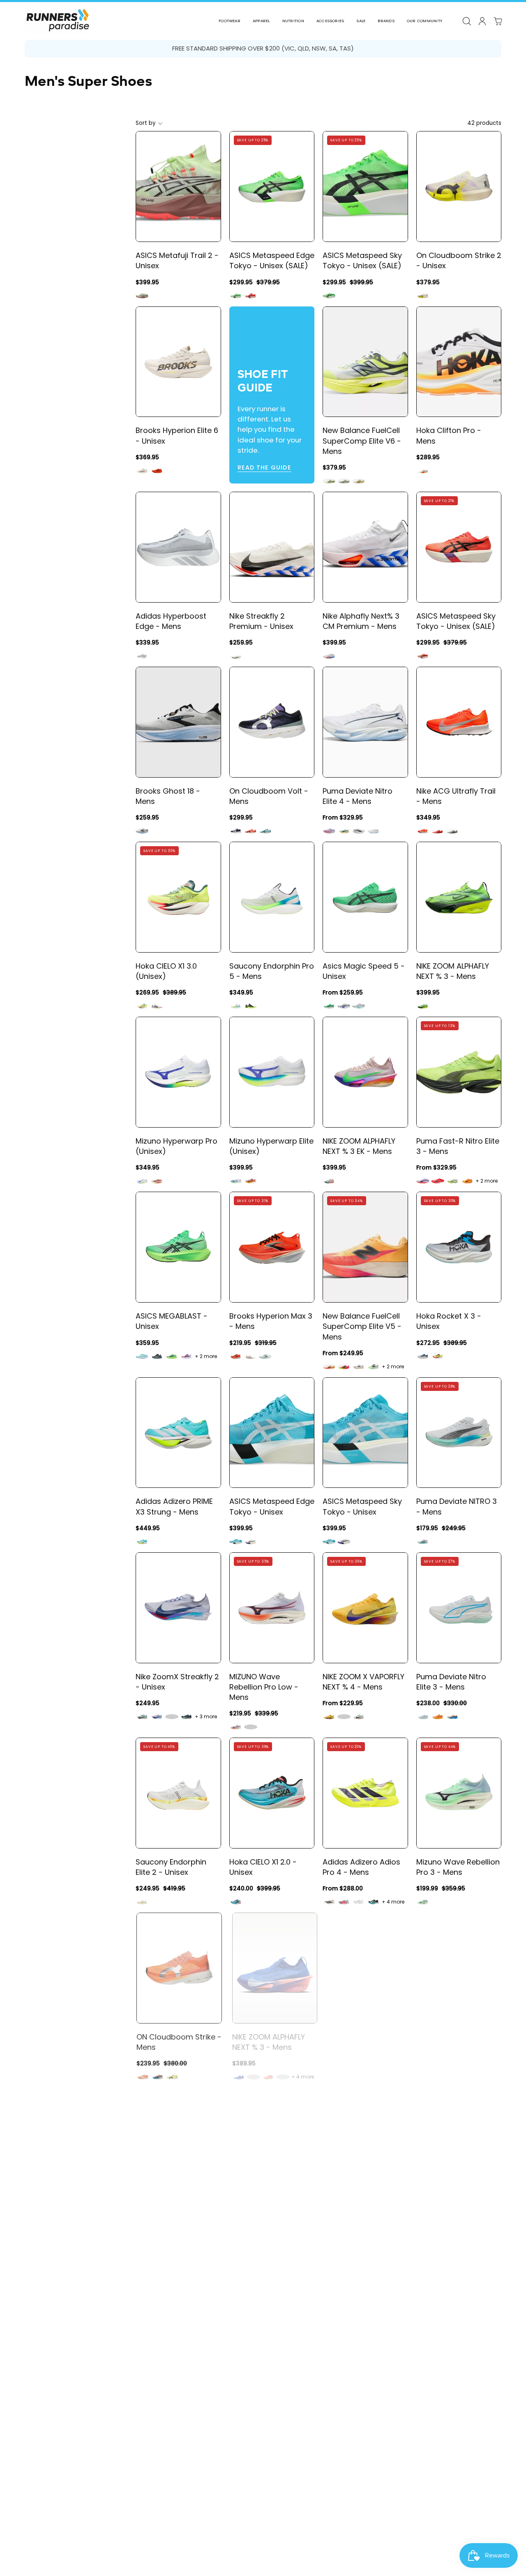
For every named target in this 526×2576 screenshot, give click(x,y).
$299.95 (241, 817)
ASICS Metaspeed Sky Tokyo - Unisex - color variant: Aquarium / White (329, 1542)
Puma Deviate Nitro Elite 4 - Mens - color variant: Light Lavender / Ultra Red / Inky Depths (329, 831)
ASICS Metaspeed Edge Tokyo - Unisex (272, 1506)
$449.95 (148, 1528)
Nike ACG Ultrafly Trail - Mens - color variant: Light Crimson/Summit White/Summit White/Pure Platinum (438, 831)
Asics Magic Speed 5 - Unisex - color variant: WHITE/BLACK (344, 1006)
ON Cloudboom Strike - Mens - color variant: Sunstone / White (142, 2077)
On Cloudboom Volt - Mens (269, 796)
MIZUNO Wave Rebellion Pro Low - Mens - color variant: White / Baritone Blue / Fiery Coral (236, 1727)
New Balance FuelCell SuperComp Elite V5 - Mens (362, 1326)
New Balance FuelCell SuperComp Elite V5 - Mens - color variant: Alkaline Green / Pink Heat (344, 1367)
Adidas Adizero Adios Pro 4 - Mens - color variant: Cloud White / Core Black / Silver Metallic (329, 1902)
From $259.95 (343, 992)
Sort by (146, 123)
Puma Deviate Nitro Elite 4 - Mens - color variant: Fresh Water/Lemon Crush (344, 831)
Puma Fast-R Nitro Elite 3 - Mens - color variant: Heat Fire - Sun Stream (467, 1181)
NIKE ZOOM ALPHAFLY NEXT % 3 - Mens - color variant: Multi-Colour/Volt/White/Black (423, 1006)
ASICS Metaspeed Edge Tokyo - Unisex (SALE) (272, 260)
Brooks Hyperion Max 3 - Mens (271, 1321)
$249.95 (148, 1703)
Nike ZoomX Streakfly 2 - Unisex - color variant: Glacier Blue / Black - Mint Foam (142, 1717)
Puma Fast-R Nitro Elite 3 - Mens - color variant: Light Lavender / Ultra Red (423, 1181)
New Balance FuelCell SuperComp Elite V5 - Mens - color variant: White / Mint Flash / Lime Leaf (374, 1367)
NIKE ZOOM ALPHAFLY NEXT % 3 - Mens (453, 971)
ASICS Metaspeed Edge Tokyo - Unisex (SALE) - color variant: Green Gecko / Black (236, 296)
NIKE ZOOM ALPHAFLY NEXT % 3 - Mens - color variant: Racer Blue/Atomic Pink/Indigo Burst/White (236, 2077)
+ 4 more (393, 1902)
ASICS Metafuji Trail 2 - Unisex (177, 260)
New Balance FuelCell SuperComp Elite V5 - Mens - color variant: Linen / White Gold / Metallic (359, 1367)
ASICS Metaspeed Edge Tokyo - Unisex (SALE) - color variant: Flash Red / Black (251, 296)
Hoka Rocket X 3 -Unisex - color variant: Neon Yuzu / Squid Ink (438, 1356)
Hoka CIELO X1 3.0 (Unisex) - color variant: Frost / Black (157, 1006)
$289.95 (428, 457)
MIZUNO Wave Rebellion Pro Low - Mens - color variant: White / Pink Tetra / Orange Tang (251, 1727)
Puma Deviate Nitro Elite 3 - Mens (451, 1682)
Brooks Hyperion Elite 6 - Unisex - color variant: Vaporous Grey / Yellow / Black (142, 471)
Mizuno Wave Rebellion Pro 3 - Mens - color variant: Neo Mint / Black (423, 1902)
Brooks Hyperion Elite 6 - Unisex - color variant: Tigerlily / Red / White (157, 471)
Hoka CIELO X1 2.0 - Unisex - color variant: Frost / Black (236, 1902)
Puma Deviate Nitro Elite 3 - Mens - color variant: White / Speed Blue (423, 1717)
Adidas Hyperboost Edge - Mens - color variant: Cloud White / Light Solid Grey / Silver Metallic (142, 656)
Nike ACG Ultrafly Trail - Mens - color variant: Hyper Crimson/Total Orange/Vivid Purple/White (423, 831)
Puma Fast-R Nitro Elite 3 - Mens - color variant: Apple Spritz (452, 1181)
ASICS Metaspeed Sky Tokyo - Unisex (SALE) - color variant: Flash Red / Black (423, 656)
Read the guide (264, 467)
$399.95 (147, 282)
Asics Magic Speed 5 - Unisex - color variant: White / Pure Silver (359, 1006)
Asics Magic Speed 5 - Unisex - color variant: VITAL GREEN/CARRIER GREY (329, 1006)
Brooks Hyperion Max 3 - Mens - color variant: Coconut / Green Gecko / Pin (251, 1356)
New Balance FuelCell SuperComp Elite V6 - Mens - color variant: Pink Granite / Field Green (359, 481)
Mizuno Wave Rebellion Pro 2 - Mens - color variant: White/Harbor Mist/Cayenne (329, 2077)
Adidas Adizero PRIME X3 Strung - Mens (174, 1506)
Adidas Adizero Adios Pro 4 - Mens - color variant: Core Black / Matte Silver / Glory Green (374, 1902)
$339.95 (147, 642)
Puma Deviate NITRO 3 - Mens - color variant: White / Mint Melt (423, 1542)
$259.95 (241, 642)
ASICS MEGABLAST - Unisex (172, 1321)
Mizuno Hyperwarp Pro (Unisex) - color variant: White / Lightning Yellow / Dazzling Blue (142, 1181)
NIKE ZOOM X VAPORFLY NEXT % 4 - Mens (363, 1682)
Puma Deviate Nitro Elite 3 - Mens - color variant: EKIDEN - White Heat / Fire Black (452, 1717)
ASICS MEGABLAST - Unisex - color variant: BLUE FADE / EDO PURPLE (187, 1356)
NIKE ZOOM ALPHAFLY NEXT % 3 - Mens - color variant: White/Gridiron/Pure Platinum (251, 2077)
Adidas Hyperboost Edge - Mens (171, 621)
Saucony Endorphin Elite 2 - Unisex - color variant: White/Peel (142, 1902)
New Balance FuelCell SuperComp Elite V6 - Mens (362, 441)
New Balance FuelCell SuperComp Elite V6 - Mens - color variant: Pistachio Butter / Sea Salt (344, 481)
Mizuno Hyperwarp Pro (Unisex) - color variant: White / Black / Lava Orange (157, 1181)
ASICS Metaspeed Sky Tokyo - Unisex (362, 1506)
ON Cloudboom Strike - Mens (178, 2042)
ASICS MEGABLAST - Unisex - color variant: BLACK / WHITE (157, 1356)
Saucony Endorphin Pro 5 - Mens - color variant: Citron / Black (251, 1006)
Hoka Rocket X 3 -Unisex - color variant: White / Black (423, 1356)
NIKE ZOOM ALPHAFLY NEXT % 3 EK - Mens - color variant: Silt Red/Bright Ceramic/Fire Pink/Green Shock (329, 1181)
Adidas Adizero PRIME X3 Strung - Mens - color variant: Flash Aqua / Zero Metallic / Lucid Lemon (142, 1542)
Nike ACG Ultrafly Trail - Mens (456, 796)
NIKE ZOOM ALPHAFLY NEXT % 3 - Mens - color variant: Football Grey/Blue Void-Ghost (280, 2077)
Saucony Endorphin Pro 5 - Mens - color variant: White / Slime (236, 1006)
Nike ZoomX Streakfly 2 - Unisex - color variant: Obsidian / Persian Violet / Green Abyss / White (187, 1717)
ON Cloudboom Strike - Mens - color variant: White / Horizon (157, 2077)
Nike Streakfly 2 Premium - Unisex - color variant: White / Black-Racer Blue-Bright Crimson (236, 656)
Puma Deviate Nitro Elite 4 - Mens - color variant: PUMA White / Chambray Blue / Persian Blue (374, 831)
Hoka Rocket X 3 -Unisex (449, 1321)
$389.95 (241, 2063)
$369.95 (147, 457)
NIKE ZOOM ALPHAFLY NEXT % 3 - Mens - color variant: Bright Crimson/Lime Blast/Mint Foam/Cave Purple (265, 2077)
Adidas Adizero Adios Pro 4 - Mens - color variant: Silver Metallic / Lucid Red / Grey (344, 1902)
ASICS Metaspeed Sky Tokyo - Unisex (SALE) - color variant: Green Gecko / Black (329, 296)
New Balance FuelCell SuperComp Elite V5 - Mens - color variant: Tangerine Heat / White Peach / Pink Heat (329, 1367)
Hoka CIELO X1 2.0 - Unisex (263, 1867)
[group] (263, 49)
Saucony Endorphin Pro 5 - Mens (272, 971)
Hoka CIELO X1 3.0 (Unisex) (166, 971)
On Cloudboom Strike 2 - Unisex (459, 260)
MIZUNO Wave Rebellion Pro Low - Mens (264, 1687)
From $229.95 (343, 1703)
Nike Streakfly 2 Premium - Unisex (261, 621)
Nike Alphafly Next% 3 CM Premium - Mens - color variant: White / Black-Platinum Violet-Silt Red (329, 656)
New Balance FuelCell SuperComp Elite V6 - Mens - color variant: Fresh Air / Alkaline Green (329, 481)
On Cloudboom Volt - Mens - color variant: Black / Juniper (236, 831)
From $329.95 (343, 817)
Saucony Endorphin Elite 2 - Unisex (171, 1867)
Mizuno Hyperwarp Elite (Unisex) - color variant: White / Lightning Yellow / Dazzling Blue (236, 1181)
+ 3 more (206, 1717)
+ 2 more (487, 1181)
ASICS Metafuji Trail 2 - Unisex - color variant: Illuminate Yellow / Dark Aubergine (142, 296)
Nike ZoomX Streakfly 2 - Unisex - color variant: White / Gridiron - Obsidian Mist (172, 1717)
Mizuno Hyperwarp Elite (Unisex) (271, 1146)
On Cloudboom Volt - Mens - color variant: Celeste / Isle (265, 831)
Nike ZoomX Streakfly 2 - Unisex (177, 1682)
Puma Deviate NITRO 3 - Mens (457, 1506)
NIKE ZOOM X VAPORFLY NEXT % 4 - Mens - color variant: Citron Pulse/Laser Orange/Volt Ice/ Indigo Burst (329, 1717)
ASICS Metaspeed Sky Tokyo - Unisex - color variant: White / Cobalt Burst (344, 1542)
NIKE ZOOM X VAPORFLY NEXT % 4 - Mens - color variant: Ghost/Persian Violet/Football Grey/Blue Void (344, 1717)
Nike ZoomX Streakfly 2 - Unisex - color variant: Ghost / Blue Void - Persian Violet (157, 1717)
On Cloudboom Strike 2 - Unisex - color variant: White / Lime (423, 296)
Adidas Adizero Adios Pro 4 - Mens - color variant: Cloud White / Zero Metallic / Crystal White (359, 1902)
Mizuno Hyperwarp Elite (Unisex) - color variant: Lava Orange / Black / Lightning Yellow (251, 1181)
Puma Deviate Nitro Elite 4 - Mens (358, 796)
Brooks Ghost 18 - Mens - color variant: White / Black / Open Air (142, 831)
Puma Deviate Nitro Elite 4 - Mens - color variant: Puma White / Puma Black (359, 831)
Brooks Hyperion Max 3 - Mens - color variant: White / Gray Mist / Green (265, 1356)
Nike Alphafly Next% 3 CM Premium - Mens (361, 621)
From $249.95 (343, 1353)
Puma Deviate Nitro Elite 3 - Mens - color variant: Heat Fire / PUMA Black (438, 1717)
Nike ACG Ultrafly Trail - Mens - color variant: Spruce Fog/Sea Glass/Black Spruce (452, 831)
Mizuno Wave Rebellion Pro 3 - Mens (458, 1867)
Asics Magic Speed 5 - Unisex (364, 971)
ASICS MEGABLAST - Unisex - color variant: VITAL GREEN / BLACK (172, 1356)
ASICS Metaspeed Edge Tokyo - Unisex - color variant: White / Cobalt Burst (251, 1542)
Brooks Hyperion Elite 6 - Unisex (177, 435)
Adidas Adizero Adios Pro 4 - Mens (361, 1867)
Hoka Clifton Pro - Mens (449, 435)
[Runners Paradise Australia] (58, 21)
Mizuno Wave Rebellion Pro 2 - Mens (364, 2042)
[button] (424, 21)
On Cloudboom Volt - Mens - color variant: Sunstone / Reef (251, 831)
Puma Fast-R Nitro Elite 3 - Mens (458, 1146)
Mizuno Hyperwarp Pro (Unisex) (176, 1146)
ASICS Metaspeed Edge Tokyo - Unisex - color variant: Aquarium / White (236, 1542)
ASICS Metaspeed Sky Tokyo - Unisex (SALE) (362, 260)
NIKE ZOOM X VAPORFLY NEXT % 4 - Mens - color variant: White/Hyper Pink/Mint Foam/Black (359, 1717)
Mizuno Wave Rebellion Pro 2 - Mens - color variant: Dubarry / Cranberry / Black (344, 2077)
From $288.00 (343, 1888)
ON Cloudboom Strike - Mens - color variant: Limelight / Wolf (172, 2077)
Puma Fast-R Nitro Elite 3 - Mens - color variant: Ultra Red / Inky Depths (438, 1181)
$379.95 (428, 282)
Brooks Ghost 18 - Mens (168, 796)
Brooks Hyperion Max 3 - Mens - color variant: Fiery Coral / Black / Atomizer (236, 1356)
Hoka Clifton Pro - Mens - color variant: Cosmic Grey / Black (423, 471)
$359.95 (147, 1343)
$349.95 (428, 817)
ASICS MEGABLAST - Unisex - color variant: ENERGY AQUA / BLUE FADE (142, 1356)
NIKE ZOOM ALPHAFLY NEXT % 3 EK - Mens (359, 1146)
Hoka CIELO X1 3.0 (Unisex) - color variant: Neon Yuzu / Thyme (142, 1006)
